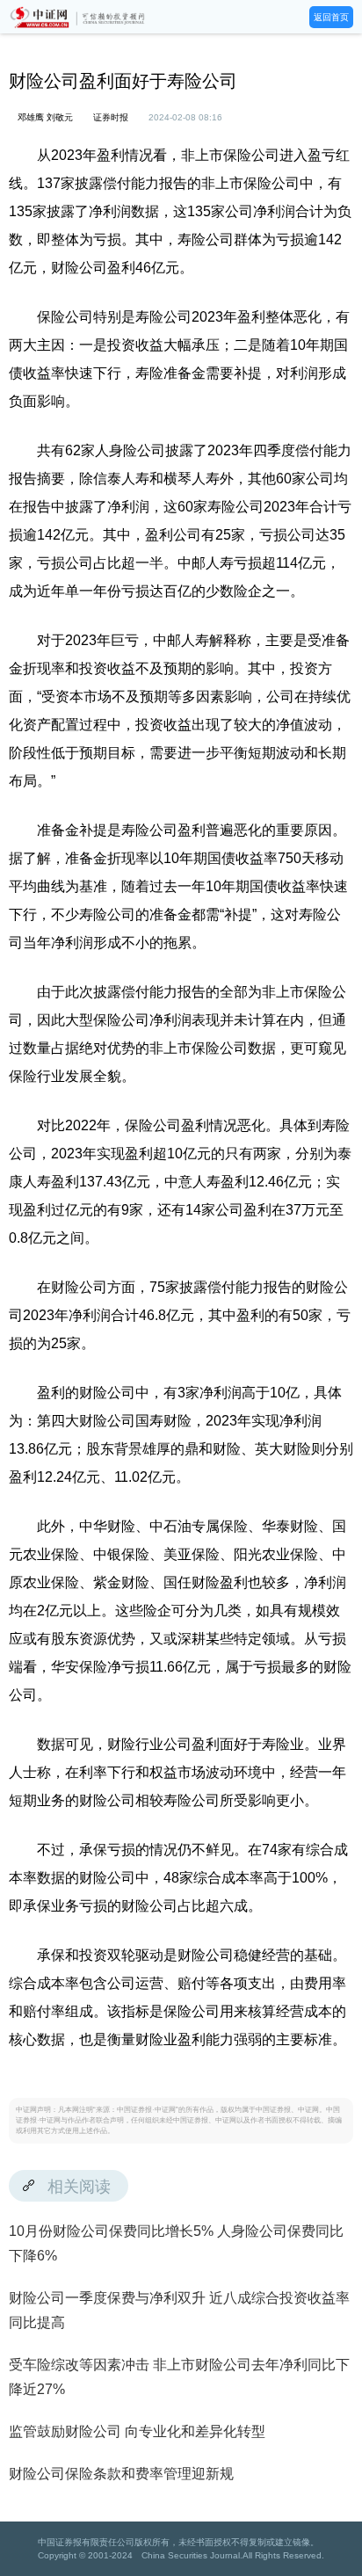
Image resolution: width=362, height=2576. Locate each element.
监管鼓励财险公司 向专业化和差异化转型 (137, 2431)
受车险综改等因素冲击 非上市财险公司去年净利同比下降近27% (179, 2377)
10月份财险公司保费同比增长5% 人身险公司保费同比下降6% (176, 2243)
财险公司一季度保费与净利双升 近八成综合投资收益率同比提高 (179, 2310)
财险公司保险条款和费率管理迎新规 (121, 2474)
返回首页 (331, 17)
